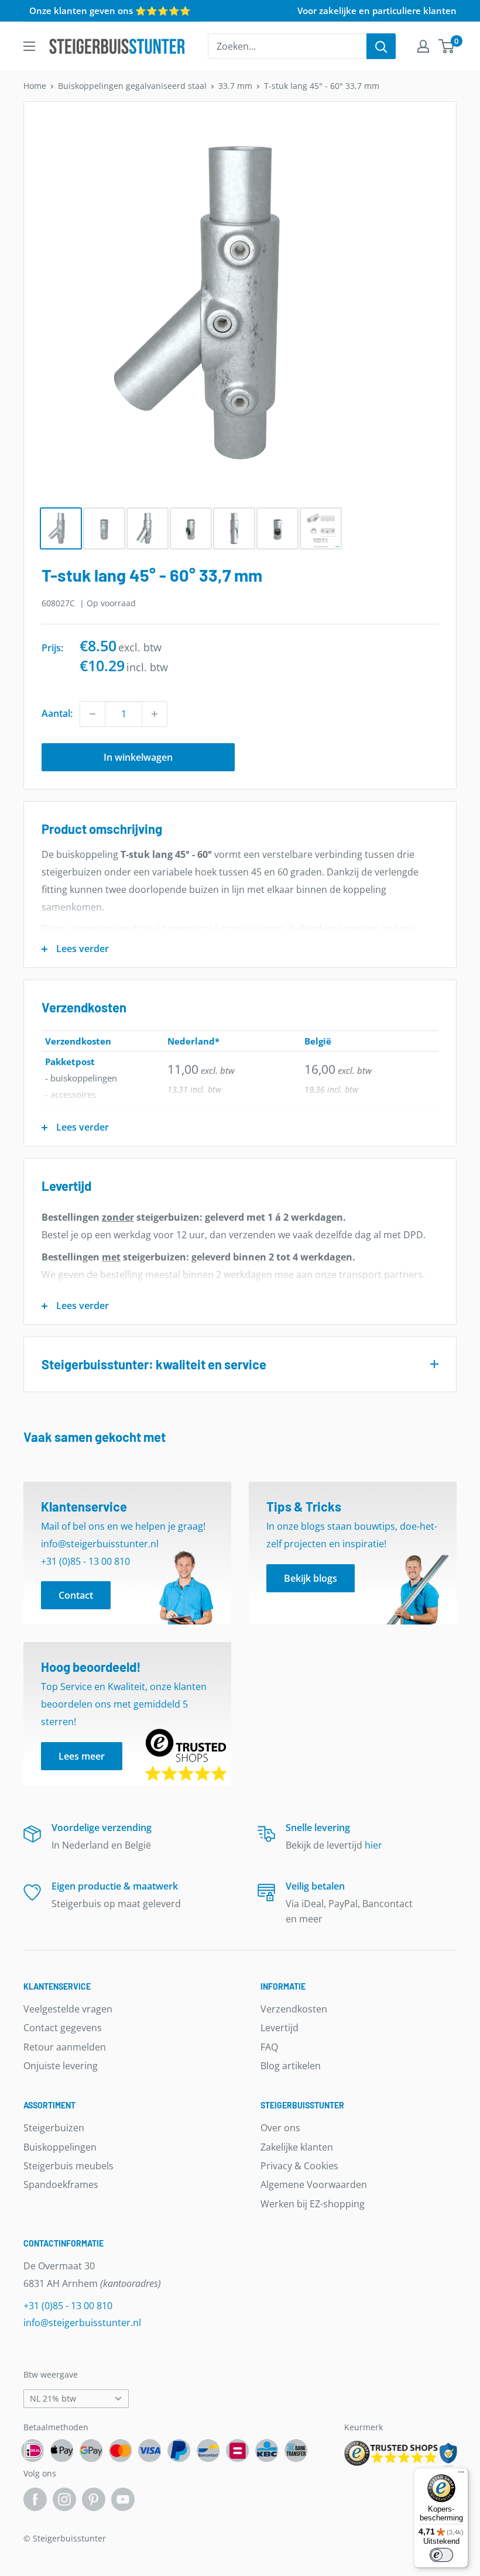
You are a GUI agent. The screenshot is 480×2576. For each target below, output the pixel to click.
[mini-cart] (447, 46)
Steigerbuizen (54, 2128)
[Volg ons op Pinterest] (94, 2499)
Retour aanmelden (65, 2047)
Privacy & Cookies (299, 2166)
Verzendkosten (294, 2009)
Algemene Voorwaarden (314, 2185)
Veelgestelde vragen (68, 2009)
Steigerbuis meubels (68, 2166)
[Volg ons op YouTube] (123, 2499)
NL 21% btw (53, 2398)
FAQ (269, 2047)
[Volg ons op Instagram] (64, 2499)
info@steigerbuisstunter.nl (82, 2323)
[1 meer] (155, 714)
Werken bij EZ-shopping (313, 2204)
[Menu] (461, 2475)
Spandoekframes (61, 2185)
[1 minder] (92, 714)
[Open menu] (29, 46)
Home (35, 86)
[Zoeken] (381, 46)
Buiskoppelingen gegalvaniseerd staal (132, 86)
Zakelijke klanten (297, 2147)
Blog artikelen (291, 2066)
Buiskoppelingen (60, 2147)
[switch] (441, 2555)
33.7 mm (235, 86)
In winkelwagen (138, 757)
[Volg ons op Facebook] (35, 2499)
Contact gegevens (63, 2028)
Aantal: (57, 713)
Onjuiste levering (61, 2066)
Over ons (280, 2128)
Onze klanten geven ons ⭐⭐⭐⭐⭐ (110, 11)
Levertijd (280, 2028)
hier (373, 1845)
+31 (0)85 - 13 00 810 (68, 2306)
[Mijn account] (423, 46)
